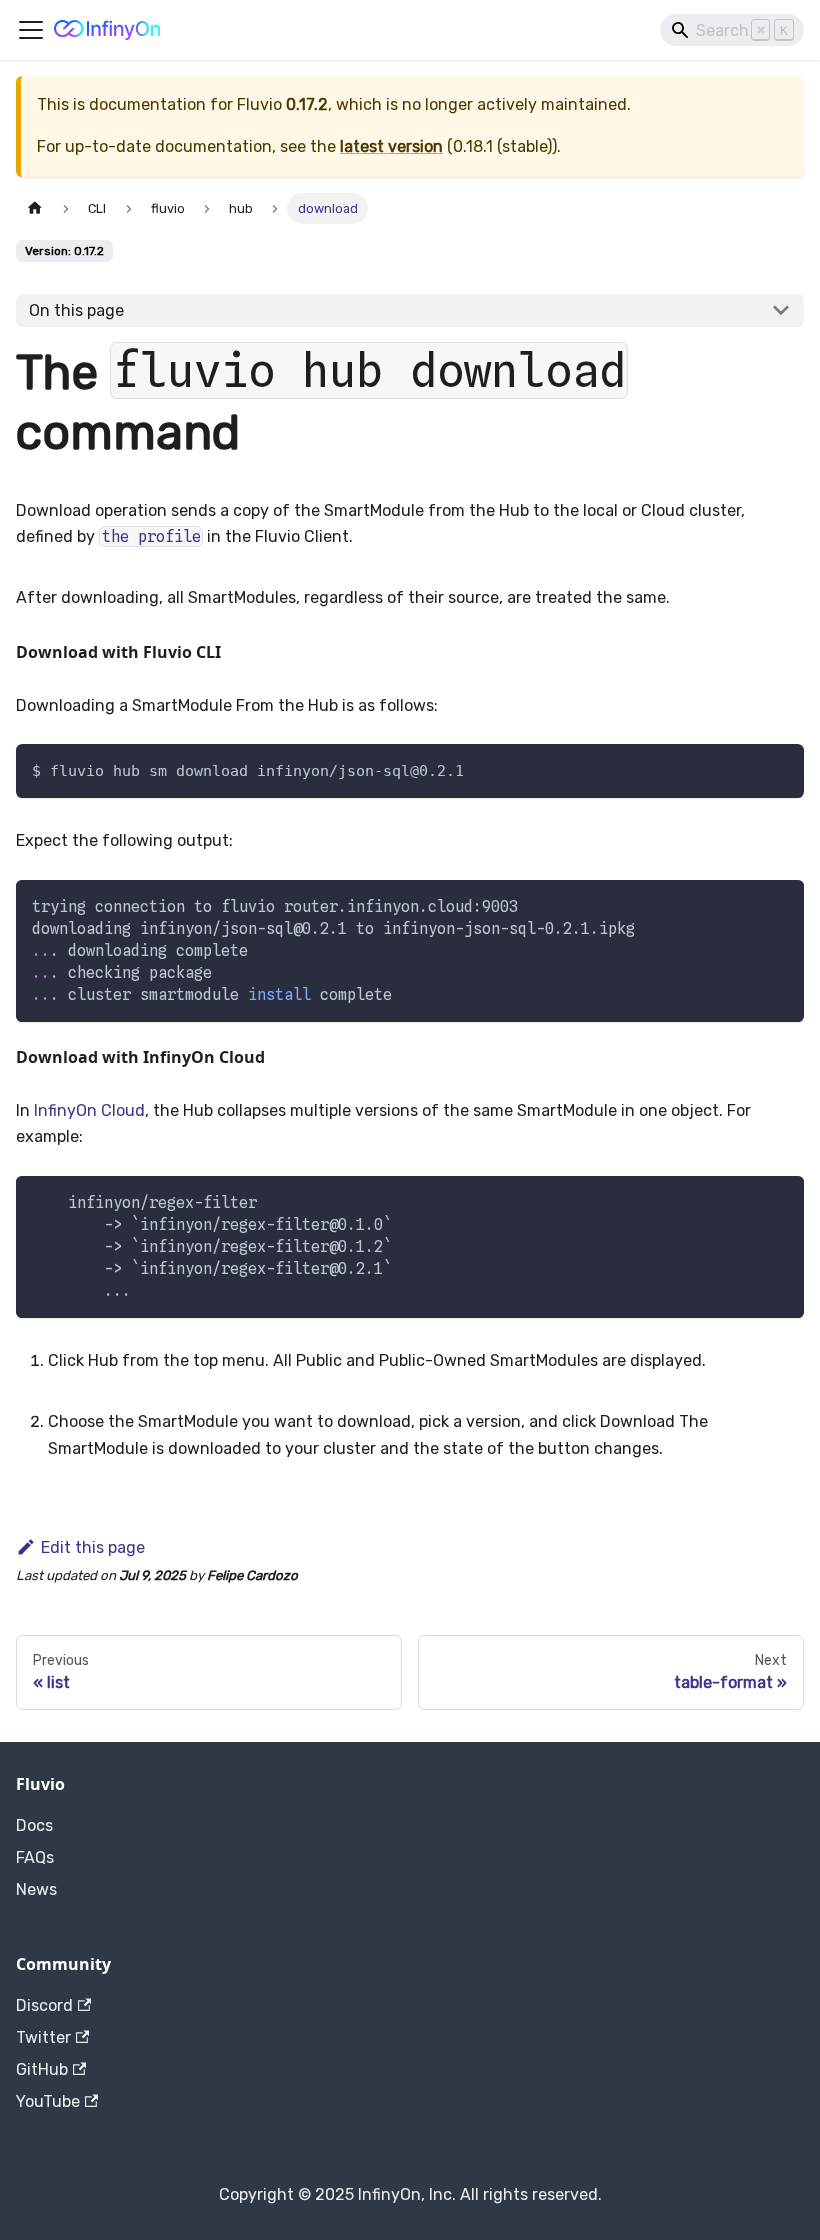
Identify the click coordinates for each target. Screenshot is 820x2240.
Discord (44, 2005)
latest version (391, 146)
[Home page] (35, 208)
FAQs (35, 1857)
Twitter (43, 2037)
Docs (34, 1825)
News (36, 1889)
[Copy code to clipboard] (779, 904)
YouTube (48, 2101)
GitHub (42, 2069)
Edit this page (93, 1547)
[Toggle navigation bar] (31, 30)
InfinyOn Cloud (89, 1110)
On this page (76, 310)
